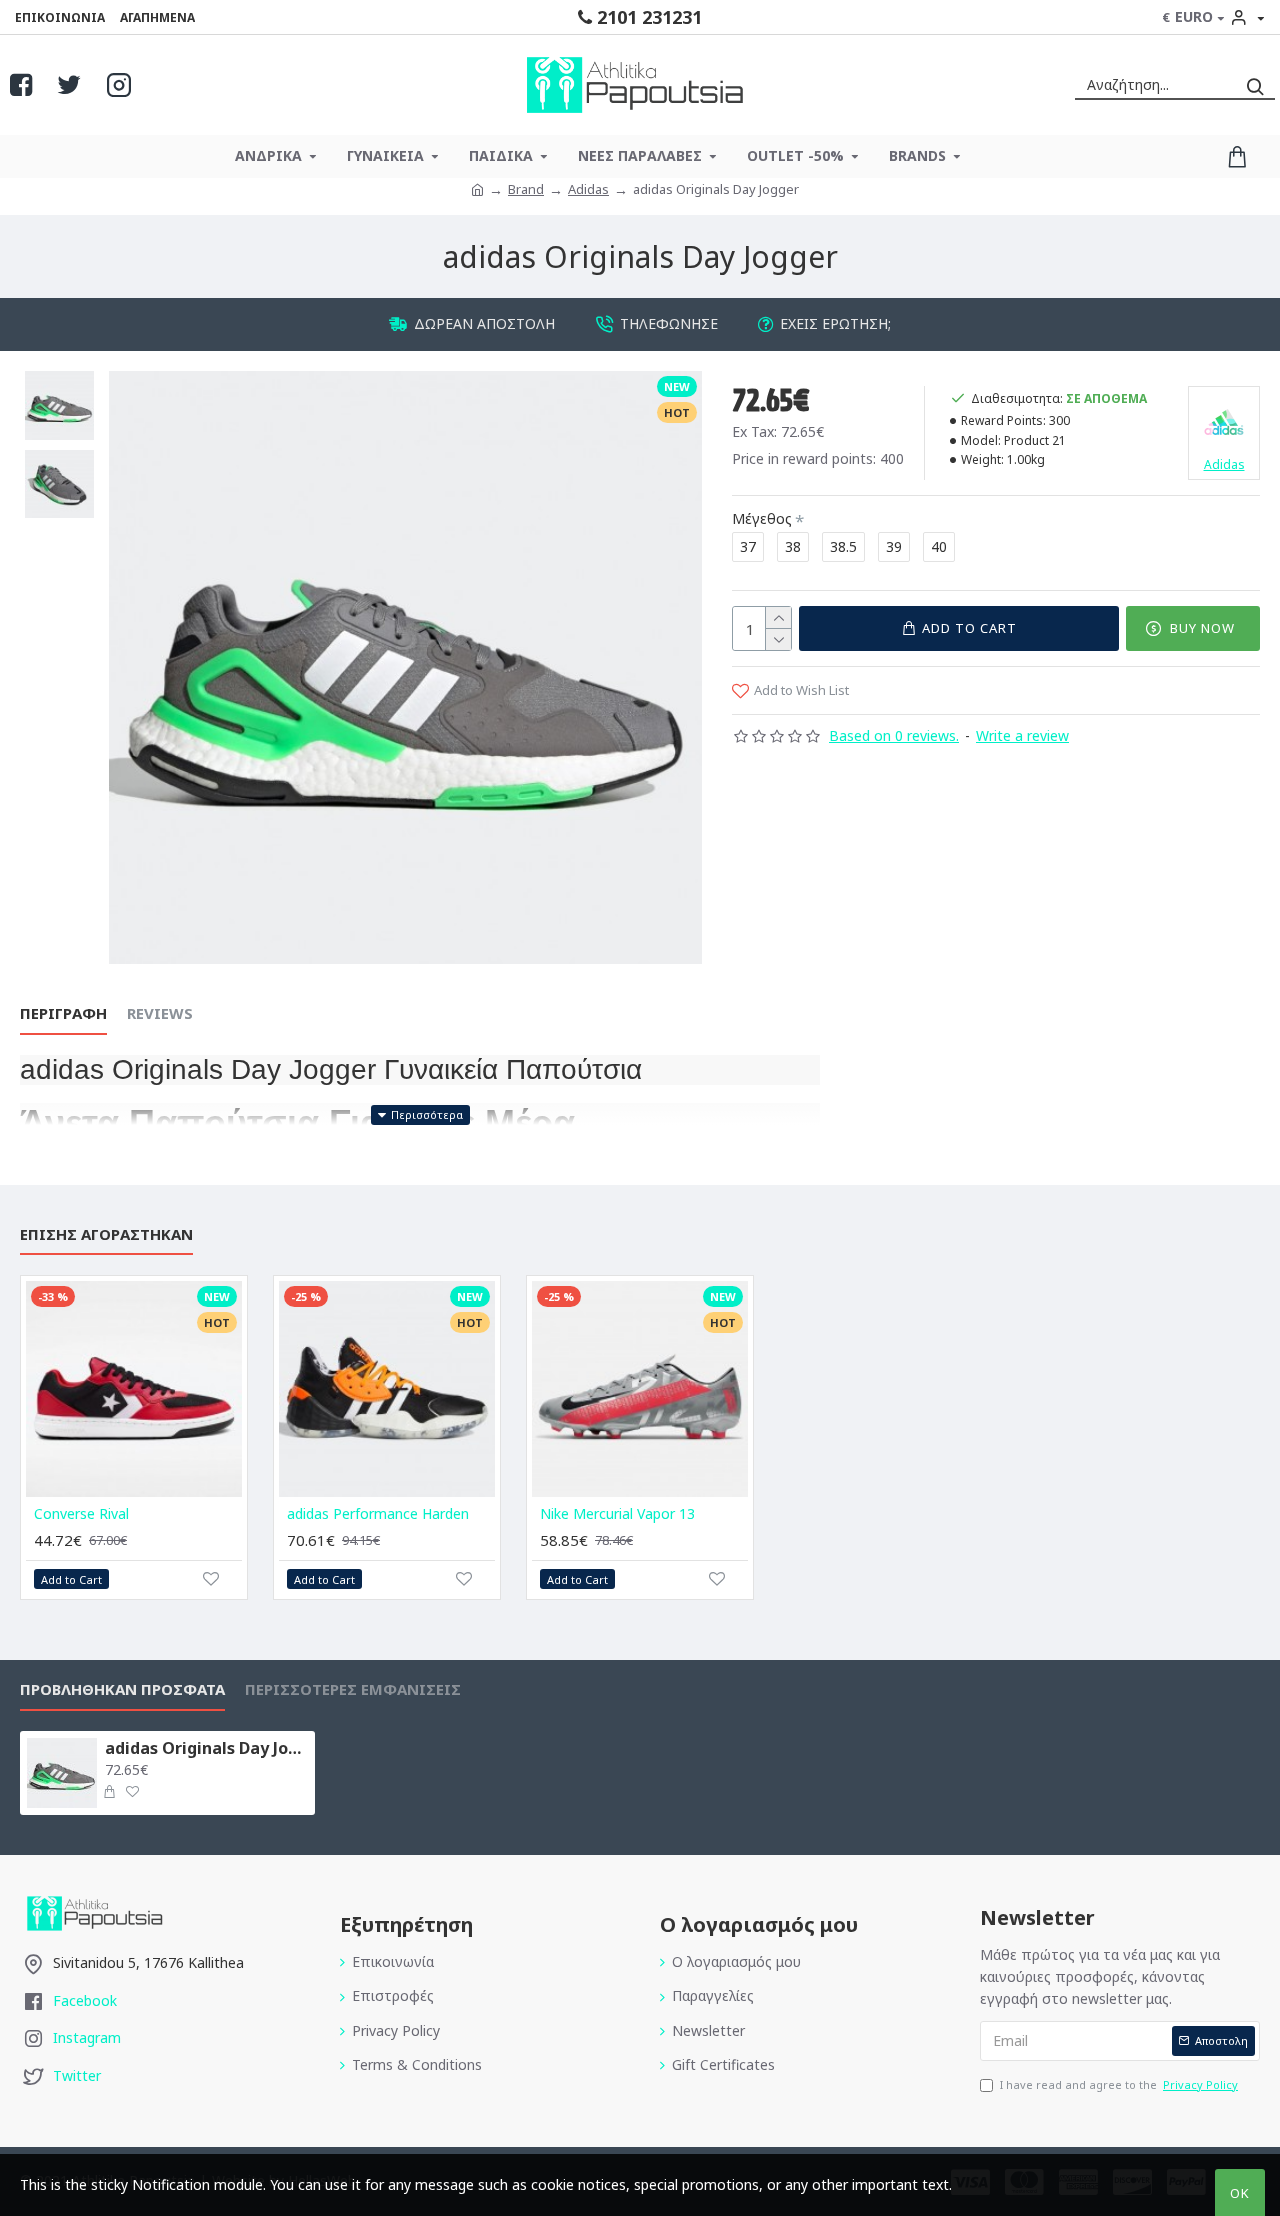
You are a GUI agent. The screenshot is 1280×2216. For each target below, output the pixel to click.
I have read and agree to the (1119, 2084)
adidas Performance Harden (378, 1514)
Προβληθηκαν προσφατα (122, 1689)
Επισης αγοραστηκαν (106, 1234)
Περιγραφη (63, 1013)
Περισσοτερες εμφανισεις (353, 1689)
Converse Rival (81, 1514)
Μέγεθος (762, 518)
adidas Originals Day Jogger (206, 1748)
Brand (526, 189)
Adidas (588, 189)
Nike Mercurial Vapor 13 (617, 1514)
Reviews (160, 1013)
